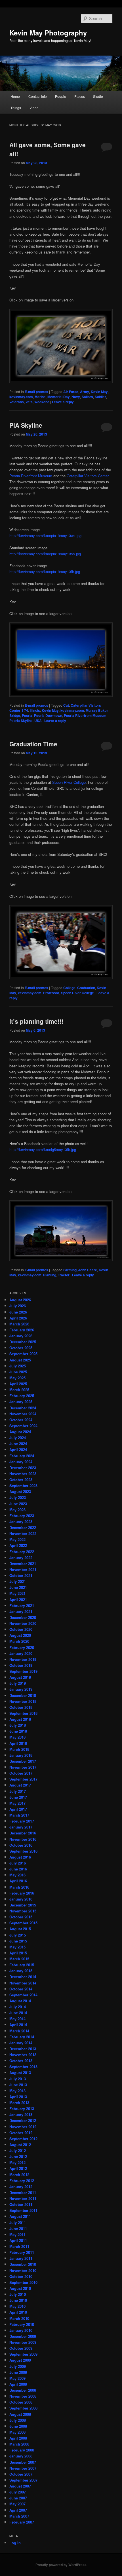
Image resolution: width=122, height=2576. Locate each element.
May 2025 (17, 1378)
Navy (76, 397)
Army (85, 392)
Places (80, 96)
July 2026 (18, 1306)
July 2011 (18, 2223)
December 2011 (23, 2192)
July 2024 (18, 1438)
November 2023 (23, 1474)
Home (15, 96)
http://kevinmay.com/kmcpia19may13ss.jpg (45, 554)
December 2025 (23, 1342)
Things (16, 108)
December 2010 (23, 2264)
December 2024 (23, 1408)
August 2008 (20, 2414)
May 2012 (17, 2162)
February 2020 (22, 1647)
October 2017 (21, 1773)
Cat (66, 705)
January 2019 (21, 1689)
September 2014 (23, 1995)
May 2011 (17, 2234)
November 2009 (23, 2342)
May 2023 (17, 1510)
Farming (70, 1270)
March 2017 (19, 1815)
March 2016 (19, 1887)
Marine (40, 397)
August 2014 (20, 2001)
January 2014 (21, 2043)
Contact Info (38, 96)
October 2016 (21, 1845)
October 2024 (21, 1420)
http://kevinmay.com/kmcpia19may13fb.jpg (45, 572)
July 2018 (18, 1725)
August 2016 (20, 1857)
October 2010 (21, 2276)
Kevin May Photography (48, 33)
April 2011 (18, 2240)
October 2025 (21, 1348)
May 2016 (17, 1875)
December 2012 (23, 2120)
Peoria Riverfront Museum (31, 476)
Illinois (35, 710)
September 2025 (23, 1354)
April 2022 (18, 1545)
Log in (15, 2543)
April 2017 (18, 1809)
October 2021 (21, 1575)
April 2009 (18, 2384)
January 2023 (21, 1522)
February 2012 (22, 2181)
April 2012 (18, 2168)
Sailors (87, 397)
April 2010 (18, 2312)
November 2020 (23, 1623)
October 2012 (21, 2133)
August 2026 (20, 1300)
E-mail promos (36, 392)
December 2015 (23, 1905)
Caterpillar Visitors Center (88, 476)
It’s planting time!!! (36, 1021)
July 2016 (18, 1863)
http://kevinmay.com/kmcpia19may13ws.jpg (45, 536)
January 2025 (21, 1402)
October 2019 (21, 1665)
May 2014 (17, 2019)
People (61, 96)
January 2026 (21, 1336)
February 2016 (22, 1893)
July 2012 (18, 2150)
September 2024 (23, 1426)
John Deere (88, 1270)
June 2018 (18, 1731)
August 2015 (20, 1929)
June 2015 (18, 1941)
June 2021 (18, 1587)
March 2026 (19, 1324)
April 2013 (18, 2097)
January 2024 (21, 1462)
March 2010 (19, 2318)
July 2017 (18, 1791)
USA (38, 721)
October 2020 (21, 1629)
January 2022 (21, 1558)
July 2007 (18, 2492)
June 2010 (18, 2300)
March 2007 (19, 2516)
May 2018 (17, 1737)
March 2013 (19, 2103)
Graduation (86, 988)
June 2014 (18, 2013)
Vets (29, 402)
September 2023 (23, 1486)
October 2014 (21, 1989)
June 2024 (18, 1444)
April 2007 (18, 2510)
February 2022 (22, 1552)
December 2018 (23, 1695)
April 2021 (18, 1600)
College (69, 988)
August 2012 (20, 2145)
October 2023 (21, 1480)
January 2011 (21, 2258)
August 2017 (20, 1785)
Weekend (42, 402)
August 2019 (20, 1677)
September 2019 (23, 1671)
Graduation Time (33, 744)
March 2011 (19, 2246)
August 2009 (20, 2360)
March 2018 (19, 1749)
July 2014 (18, 2007)
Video (34, 108)
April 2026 (18, 1318)
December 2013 (23, 2049)
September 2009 (23, 2354)
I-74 (25, 710)
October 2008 (21, 2402)
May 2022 (17, 1539)
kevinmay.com (21, 397)
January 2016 (21, 1899)
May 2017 (17, 1803)
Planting (50, 1275)
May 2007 (17, 2504)
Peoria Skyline (21, 721)
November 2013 (23, 2055)
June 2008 (18, 2426)
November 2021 (23, 1569)
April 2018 (18, 1743)
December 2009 (23, 2336)
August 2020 (20, 1635)
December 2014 (23, 1977)
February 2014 (22, 2037)
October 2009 (21, 2348)
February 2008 (22, 2450)
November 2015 (23, 1911)
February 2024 (22, 1456)
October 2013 (21, 2061)
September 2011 (23, 2210)
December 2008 (23, 2390)
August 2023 (20, 1491)
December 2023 (23, 1468)
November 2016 (23, 1839)
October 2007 (21, 2474)
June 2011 (18, 2228)
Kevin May (99, 392)
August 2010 (20, 2288)
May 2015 (17, 1947)
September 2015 (23, 1923)
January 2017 (21, 1827)
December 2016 (23, 1833)
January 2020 (21, 1653)
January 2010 (21, 2330)
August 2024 (20, 1432)
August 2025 (20, 1360)
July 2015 (18, 1935)
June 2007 (18, 2498)
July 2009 (18, 2366)
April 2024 (18, 1449)
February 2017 (22, 1821)
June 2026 (18, 1312)
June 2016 (18, 1869)
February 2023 (22, 1516)
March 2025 (19, 1390)
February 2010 (22, 2324)
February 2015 (22, 1965)
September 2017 (23, 1779)
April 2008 (18, 2438)
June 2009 (18, 2372)
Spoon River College (69, 782)
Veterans (17, 402)
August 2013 (20, 2073)
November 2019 (23, 1659)
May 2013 (17, 2091)
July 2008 (18, 2420)
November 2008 (23, 2396)
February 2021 (22, 1605)
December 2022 (23, 1527)
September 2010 (23, 2282)
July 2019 (18, 1683)
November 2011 (23, 2198)
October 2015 (21, 1917)
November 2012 (23, 2127)
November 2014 (23, 1983)
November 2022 (23, 1533)
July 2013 (18, 2079)
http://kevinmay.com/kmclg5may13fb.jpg (43, 1149)
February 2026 (22, 1330)
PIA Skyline (26, 425)
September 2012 (23, 2139)
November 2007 (23, 2468)
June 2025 (18, 1372)
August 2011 (20, 2216)
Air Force (71, 392)
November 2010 (23, 2270)
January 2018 (21, 1755)
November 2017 (23, 1767)
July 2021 (18, 1581)
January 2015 (21, 1971)
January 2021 (21, 1611)
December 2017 (23, 1761)
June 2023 (18, 1504)
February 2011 (22, 2252)
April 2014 (18, 2025)
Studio (98, 96)
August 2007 (20, 2486)
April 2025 (18, 1384)
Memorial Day (59, 397)
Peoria (27, 715)
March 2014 (19, 2031)
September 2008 (23, 2408)
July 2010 (18, 2294)
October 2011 (21, 2204)
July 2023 (18, 1497)
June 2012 (18, 2156)
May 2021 (17, 1593)
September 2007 (23, 2480)
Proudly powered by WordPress (61, 2565)
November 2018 (23, 1701)
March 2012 (19, 2175)
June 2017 (18, 1797)
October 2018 (21, 1707)
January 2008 (21, 2456)
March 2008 (19, 2444)
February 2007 (22, 2522)
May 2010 (17, 2306)
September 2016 (23, 1851)
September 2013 (23, 2067)
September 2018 (23, 1713)
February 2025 (22, 1396)
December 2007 (23, 2462)
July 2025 (18, 1366)
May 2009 (17, 2378)
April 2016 (18, 1881)
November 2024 (23, 1414)
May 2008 (17, 2432)
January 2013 (21, 2114)
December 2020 (23, 1617)
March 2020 (19, 1641)
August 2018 (20, 1719)
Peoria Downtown (48, 715)
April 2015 (18, 1953)
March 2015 (19, 1959)
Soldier (100, 397)
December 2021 (23, 1563)
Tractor (64, 1275)
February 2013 (22, 2109)
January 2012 (21, 2187)
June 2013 (18, 2085)
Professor (51, 993)
